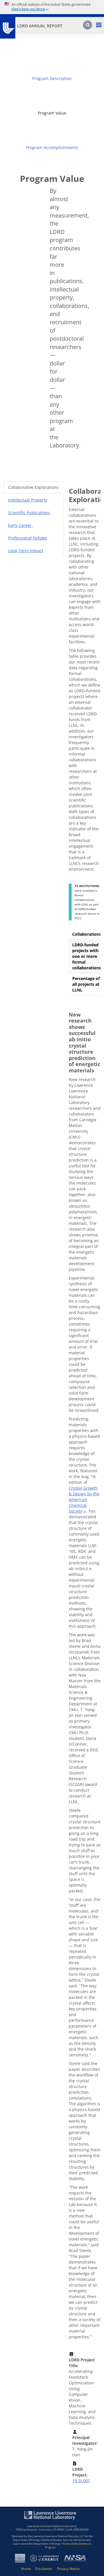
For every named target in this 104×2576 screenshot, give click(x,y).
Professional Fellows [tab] (28, 538)
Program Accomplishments (52, 147)
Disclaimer (44, 2569)
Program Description (52, 78)
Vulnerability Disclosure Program (68, 2546)
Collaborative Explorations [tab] (33, 487)
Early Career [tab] (21, 525)
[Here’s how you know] (52, 7)
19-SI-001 (81, 2481)
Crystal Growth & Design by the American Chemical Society (84, 1499)
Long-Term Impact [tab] (26, 551)
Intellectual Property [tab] (28, 500)
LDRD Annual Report (40, 26)
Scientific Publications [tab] (29, 513)
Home (26, 2569)
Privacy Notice (68, 2569)
